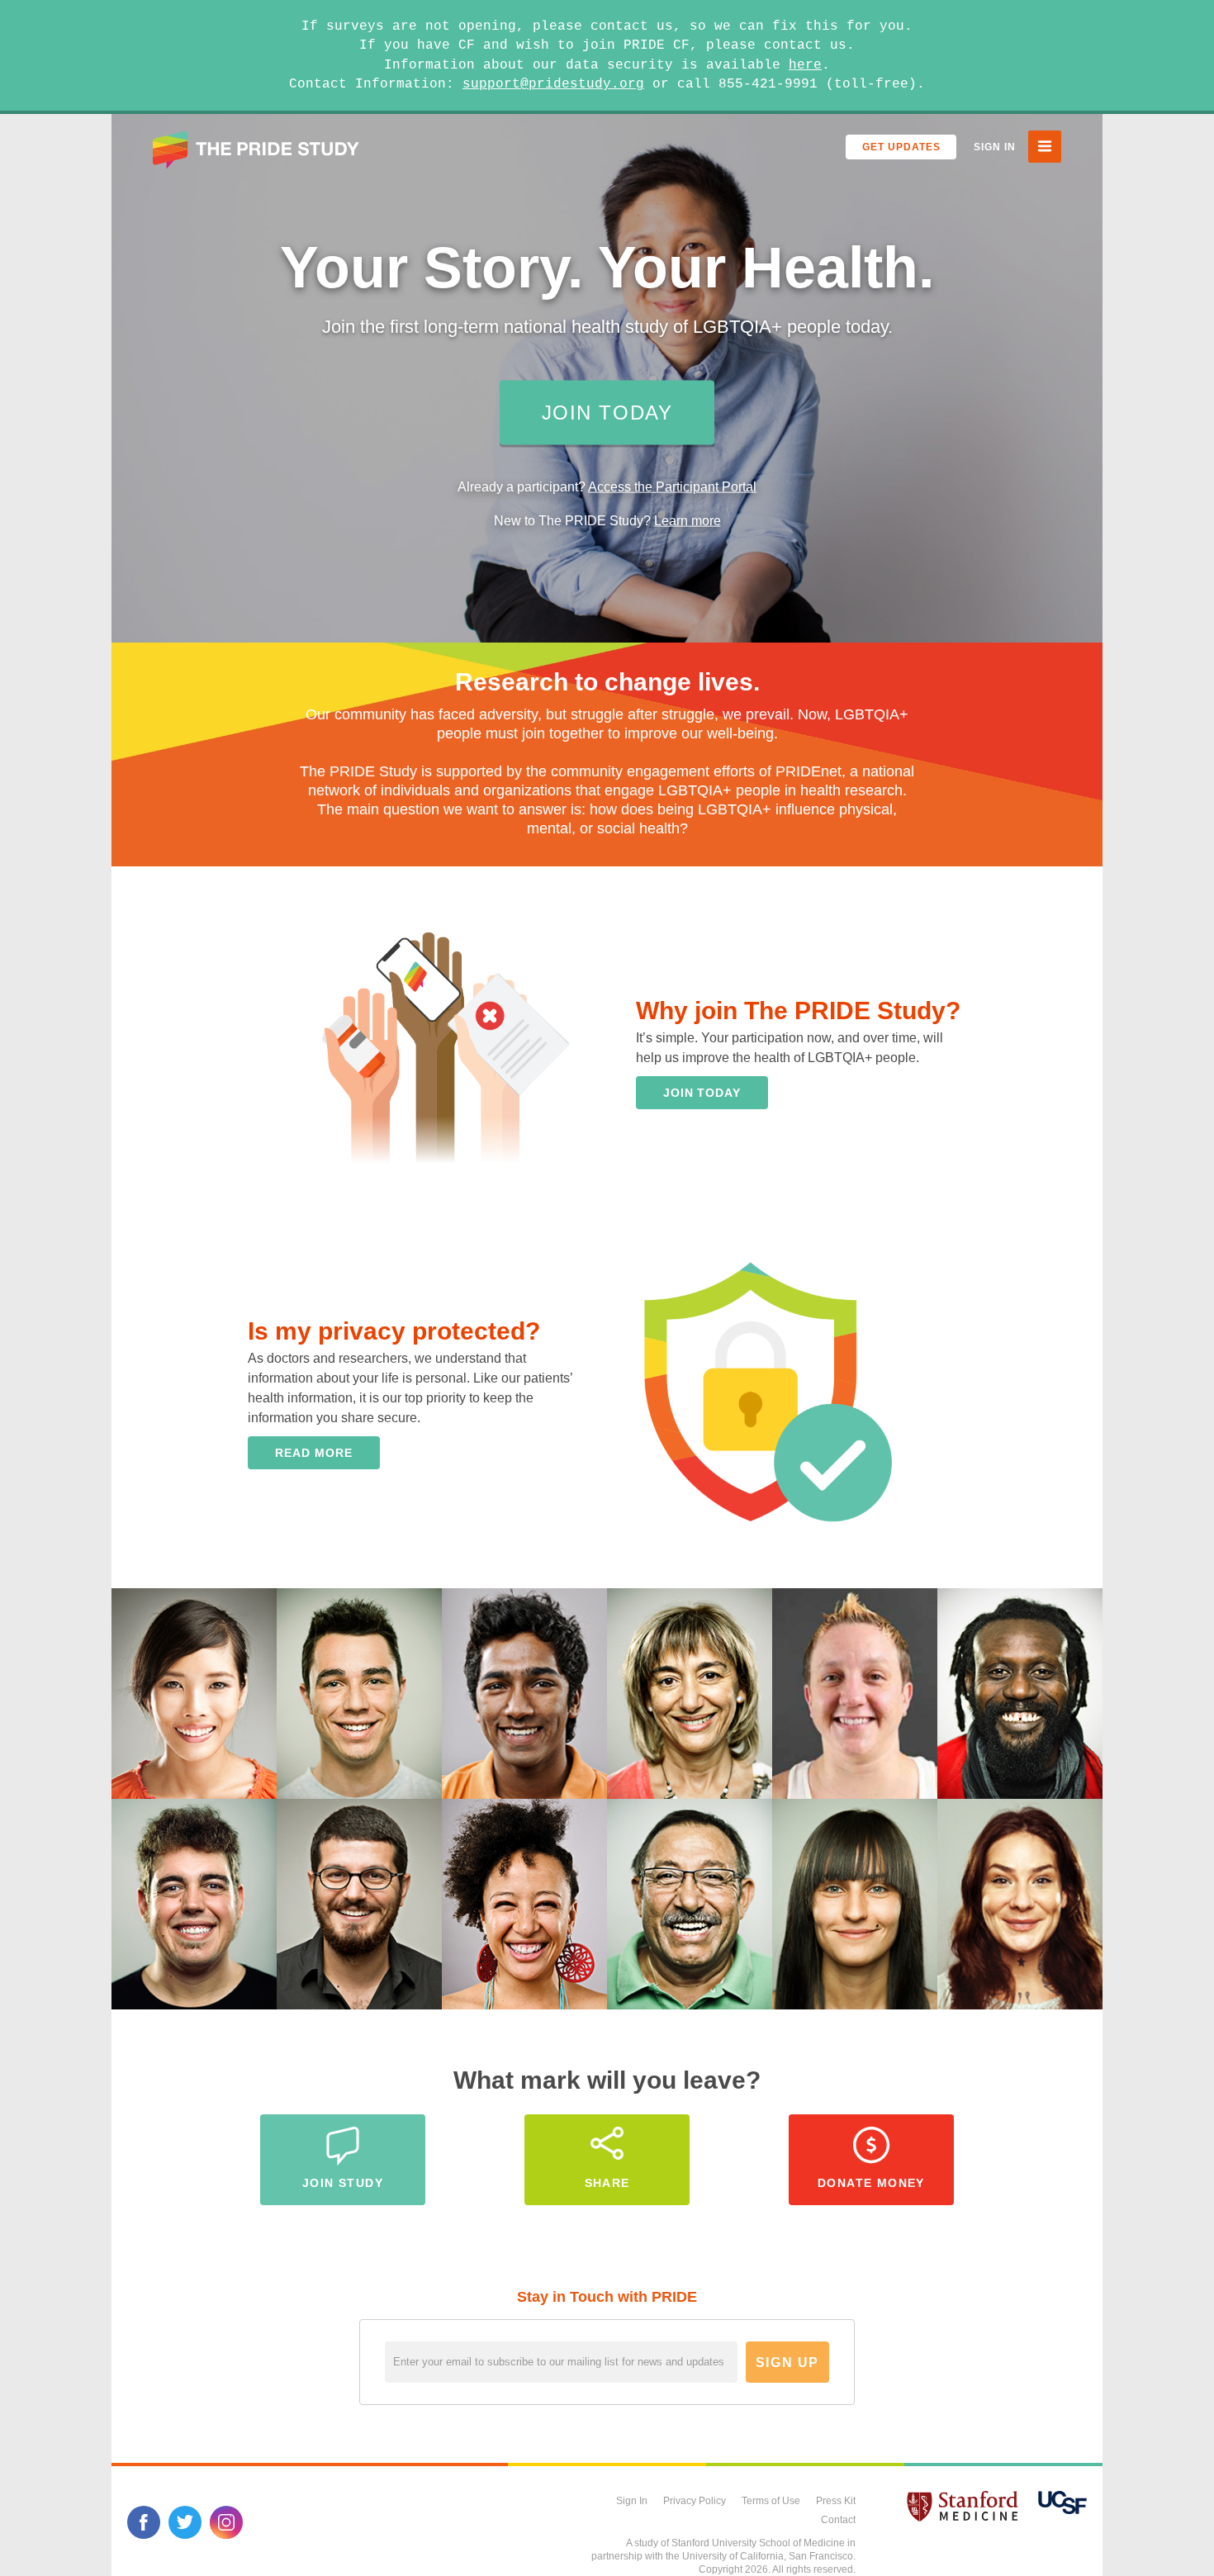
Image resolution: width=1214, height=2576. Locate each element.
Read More (313, 1453)
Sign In (995, 147)
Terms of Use (771, 2501)
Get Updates (901, 147)
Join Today (607, 413)
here (805, 65)
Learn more (688, 521)
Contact (838, 2520)
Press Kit (836, 2501)
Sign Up (787, 2363)
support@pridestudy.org (553, 84)
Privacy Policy (695, 2501)
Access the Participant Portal (672, 487)
